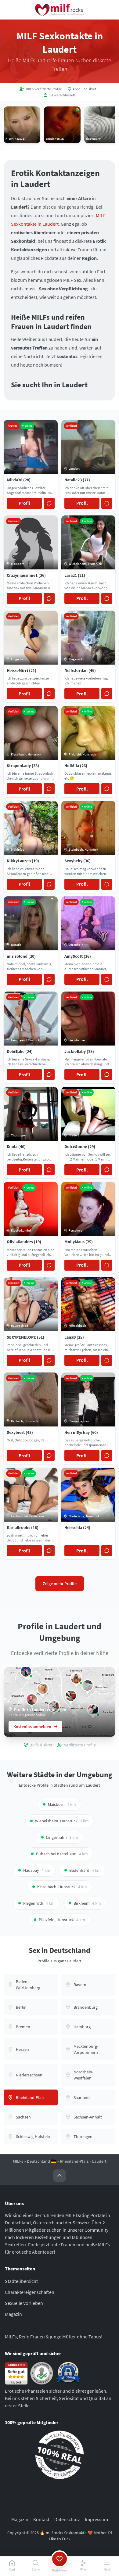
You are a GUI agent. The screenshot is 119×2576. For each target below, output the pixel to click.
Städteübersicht (21, 2281)
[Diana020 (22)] (71, 1696)
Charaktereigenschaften (30, 2292)
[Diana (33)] (26, 1671)
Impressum (96, 2519)
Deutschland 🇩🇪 (41, 2161)
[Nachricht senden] (49, 503)
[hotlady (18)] (32, 1699)
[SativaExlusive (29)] (43, 1689)
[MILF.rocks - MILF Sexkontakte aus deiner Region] (60, 10)
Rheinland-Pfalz (74, 2161)
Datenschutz (67, 2519)
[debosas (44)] (88, 1685)
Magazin (13, 2314)
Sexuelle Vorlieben (24, 2303)
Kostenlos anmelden (32, 1727)
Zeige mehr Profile (60, 1584)
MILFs (18, 2161)
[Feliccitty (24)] (76, 1678)
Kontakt (41, 2519)
